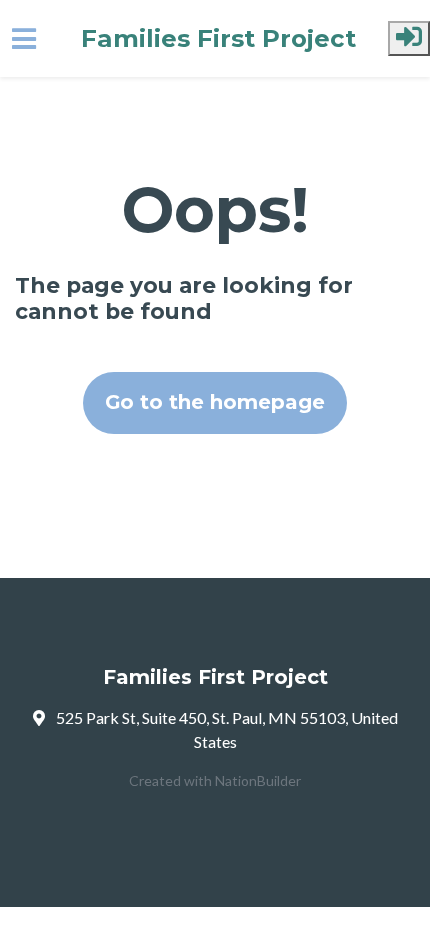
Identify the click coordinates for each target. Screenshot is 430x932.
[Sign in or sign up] (409, 38)
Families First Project (218, 38)
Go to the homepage (215, 402)
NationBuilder (258, 780)
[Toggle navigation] (24, 39)
